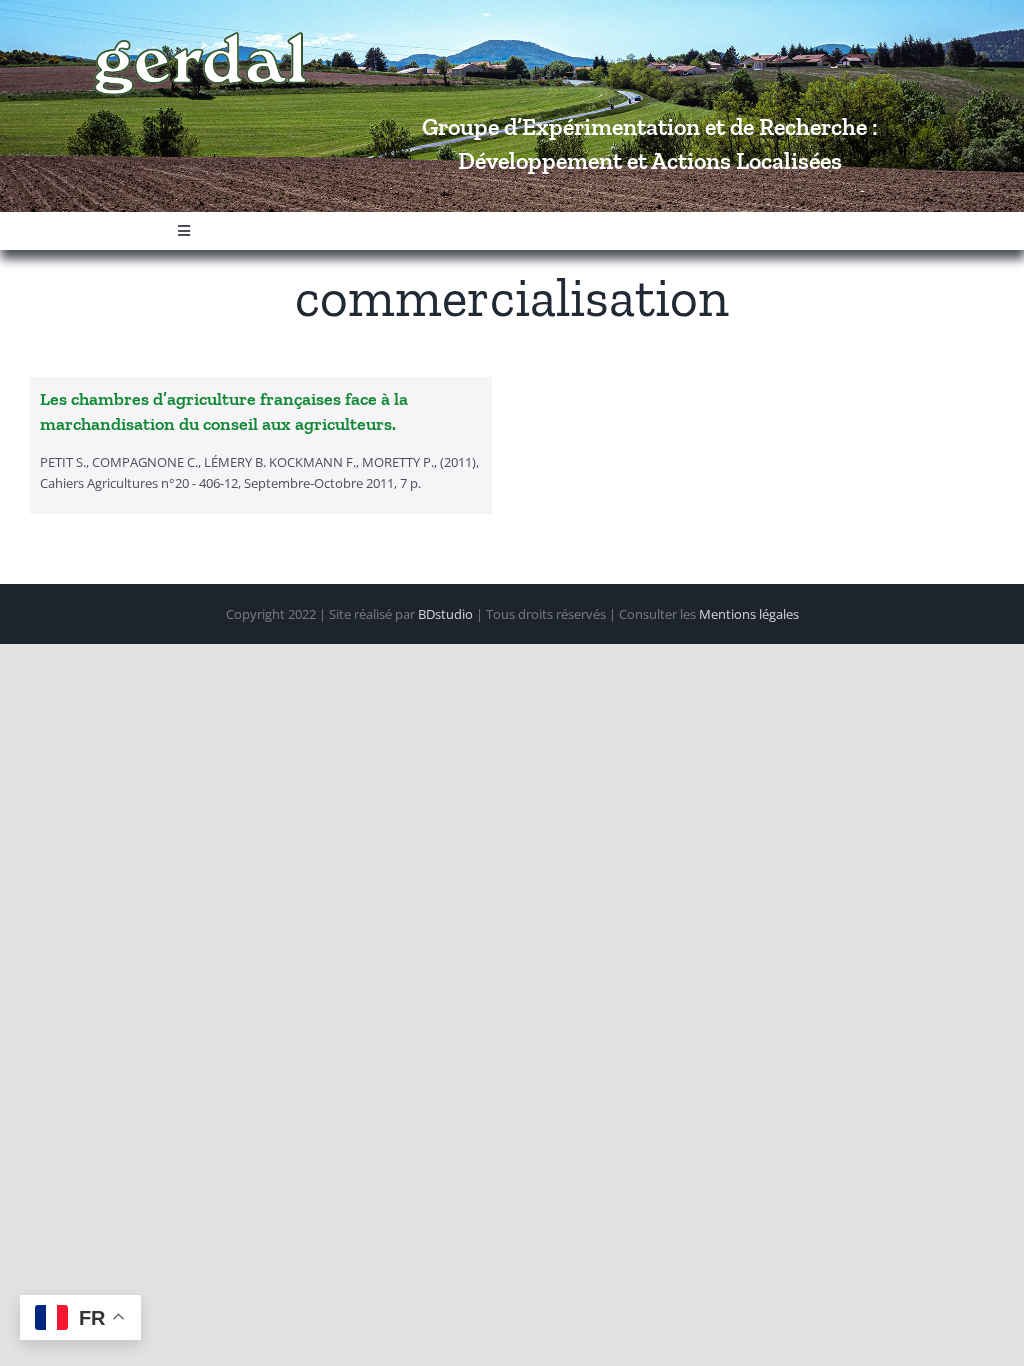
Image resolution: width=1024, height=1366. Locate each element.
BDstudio (445, 614)
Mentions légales (749, 614)
